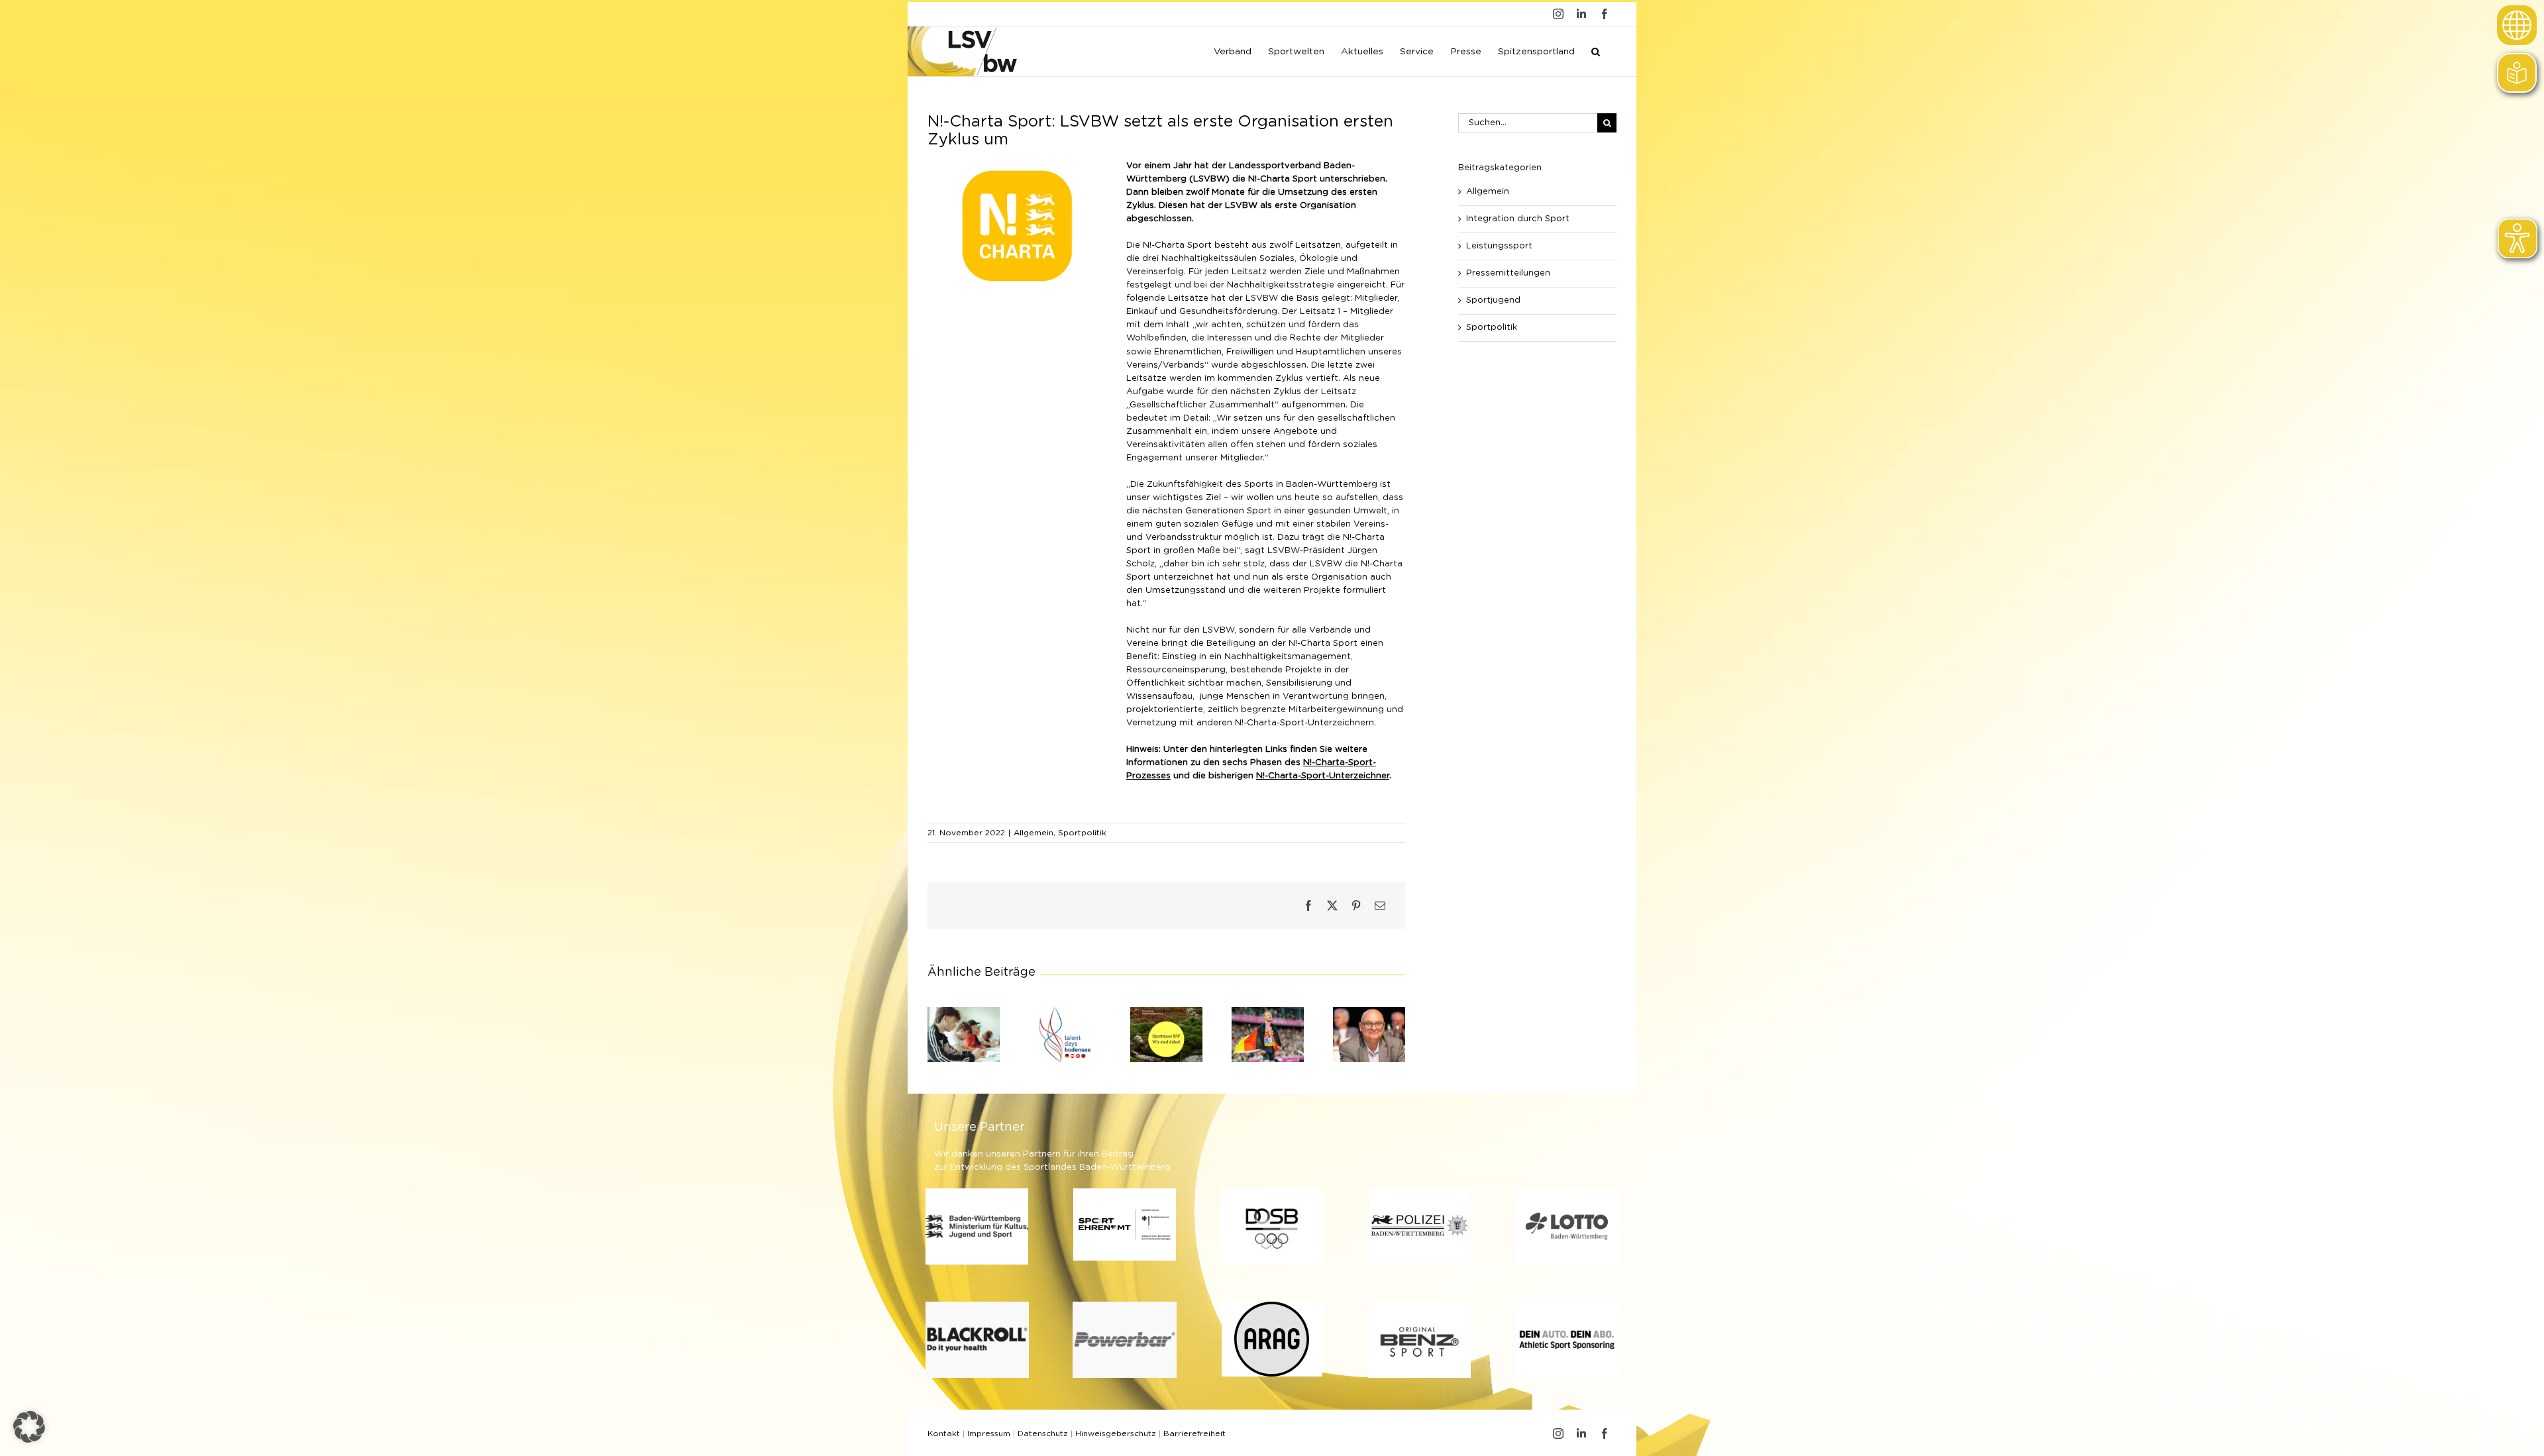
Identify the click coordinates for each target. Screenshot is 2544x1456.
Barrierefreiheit (1194, 1433)
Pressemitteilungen (1508, 273)
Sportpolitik (1082, 833)
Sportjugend (1493, 300)
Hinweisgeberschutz (1116, 1433)
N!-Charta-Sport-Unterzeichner (1323, 776)
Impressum (989, 1433)
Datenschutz (1043, 1433)
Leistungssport (1499, 246)
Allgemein (1033, 833)
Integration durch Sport (1518, 219)
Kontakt (944, 1433)
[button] (1596, 50)
